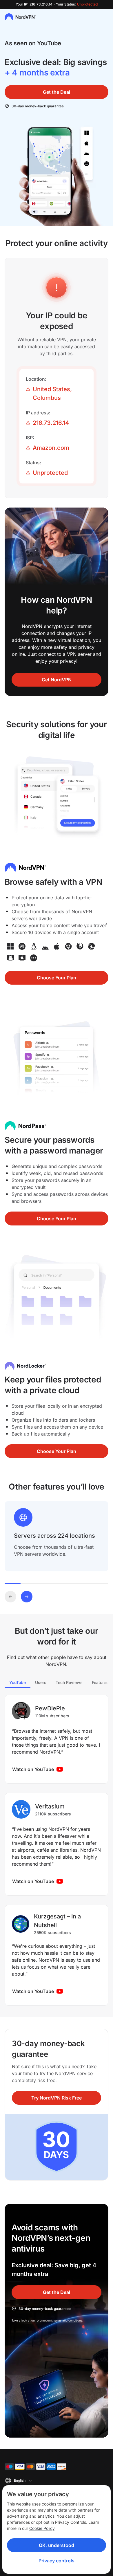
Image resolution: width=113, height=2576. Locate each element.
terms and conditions (68, 2320)
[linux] (34, 946)
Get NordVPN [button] (57, 680)
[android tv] (10, 958)
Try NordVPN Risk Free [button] (57, 2098)
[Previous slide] (10, 1597)
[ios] (57, 946)
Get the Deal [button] (57, 92)
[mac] (22, 946)
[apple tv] (22, 958)
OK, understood (57, 2545)
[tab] (18, 1682)
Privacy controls (57, 2561)
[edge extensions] (92, 946)
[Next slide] (27, 1597)
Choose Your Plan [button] (57, 978)
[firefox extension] (80, 946)
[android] (45, 946)
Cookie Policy (42, 2528)
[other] (34, 958)
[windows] (10, 946)
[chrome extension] (68, 946)
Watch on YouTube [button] (33, 1769)
